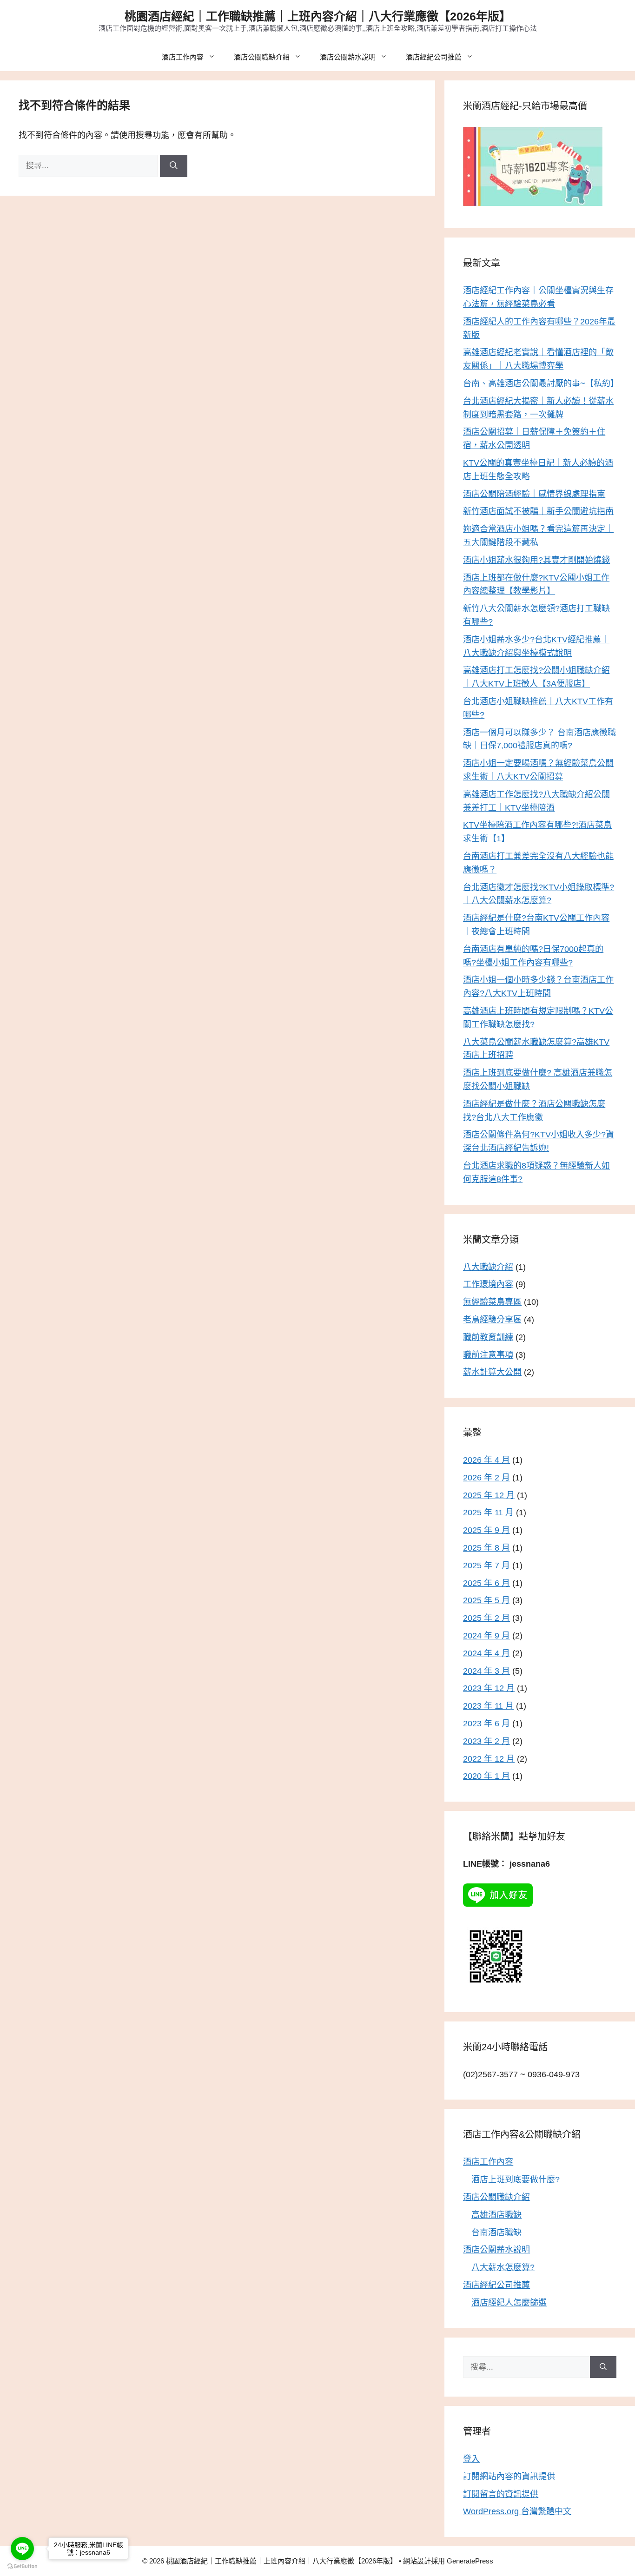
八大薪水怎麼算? (503, 2267)
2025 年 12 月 (489, 1495)
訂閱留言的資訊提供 (501, 2494)
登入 (471, 2459)
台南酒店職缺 (496, 2233)
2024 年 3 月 (486, 1671)
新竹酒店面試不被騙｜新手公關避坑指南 (538, 511)
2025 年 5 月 (486, 1600)
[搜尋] (174, 166)
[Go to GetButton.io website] (22, 2566)
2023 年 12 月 (489, 1688)
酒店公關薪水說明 (348, 57)
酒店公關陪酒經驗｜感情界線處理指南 (534, 494)
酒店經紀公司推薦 (434, 57)
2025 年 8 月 (486, 1548)
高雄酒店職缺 (496, 2215)
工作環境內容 (488, 1284)
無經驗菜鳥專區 (492, 1302)
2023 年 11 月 (488, 1706)
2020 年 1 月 (486, 1776)
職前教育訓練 (488, 1337)
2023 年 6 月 (486, 1724)
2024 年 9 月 (486, 1636)
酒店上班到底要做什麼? (516, 2180)
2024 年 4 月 (486, 1653)
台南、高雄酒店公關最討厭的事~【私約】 (541, 383)
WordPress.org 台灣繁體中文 (517, 2511)
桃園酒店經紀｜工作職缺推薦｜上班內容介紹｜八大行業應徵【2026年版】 (318, 16)
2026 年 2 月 (486, 1478)
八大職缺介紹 (488, 1267)
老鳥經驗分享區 (492, 1320)
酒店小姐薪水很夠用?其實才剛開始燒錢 (536, 560)
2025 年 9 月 (486, 1530)
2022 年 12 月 (489, 1759)
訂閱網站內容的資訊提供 (509, 2477)
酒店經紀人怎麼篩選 (509, 2303)
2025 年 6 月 (486, 1583)
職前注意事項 (488, 1355)
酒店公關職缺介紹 (262, 57)
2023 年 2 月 (486, 1741)
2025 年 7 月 (486, 1565)
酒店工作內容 (183, 57)
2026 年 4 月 (486, 1460)
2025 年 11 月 (488, 1513)
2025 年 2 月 (486, 1618)
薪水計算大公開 (492, 1372)
